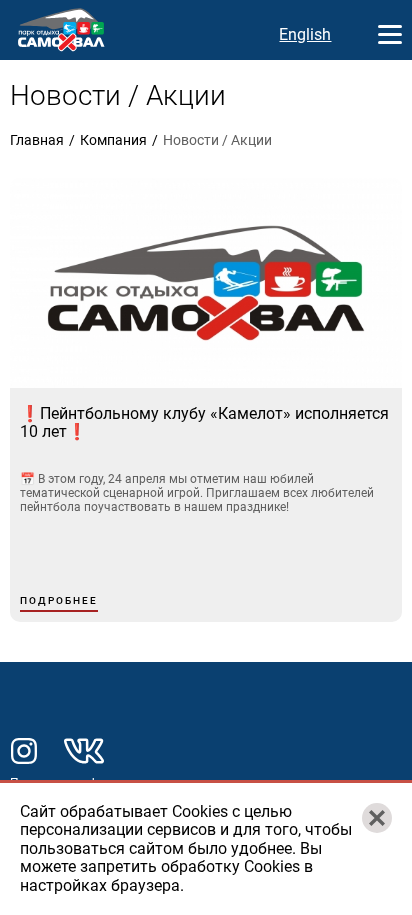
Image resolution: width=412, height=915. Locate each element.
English (305, 35)
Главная (37, 140)
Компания (113, 140)
